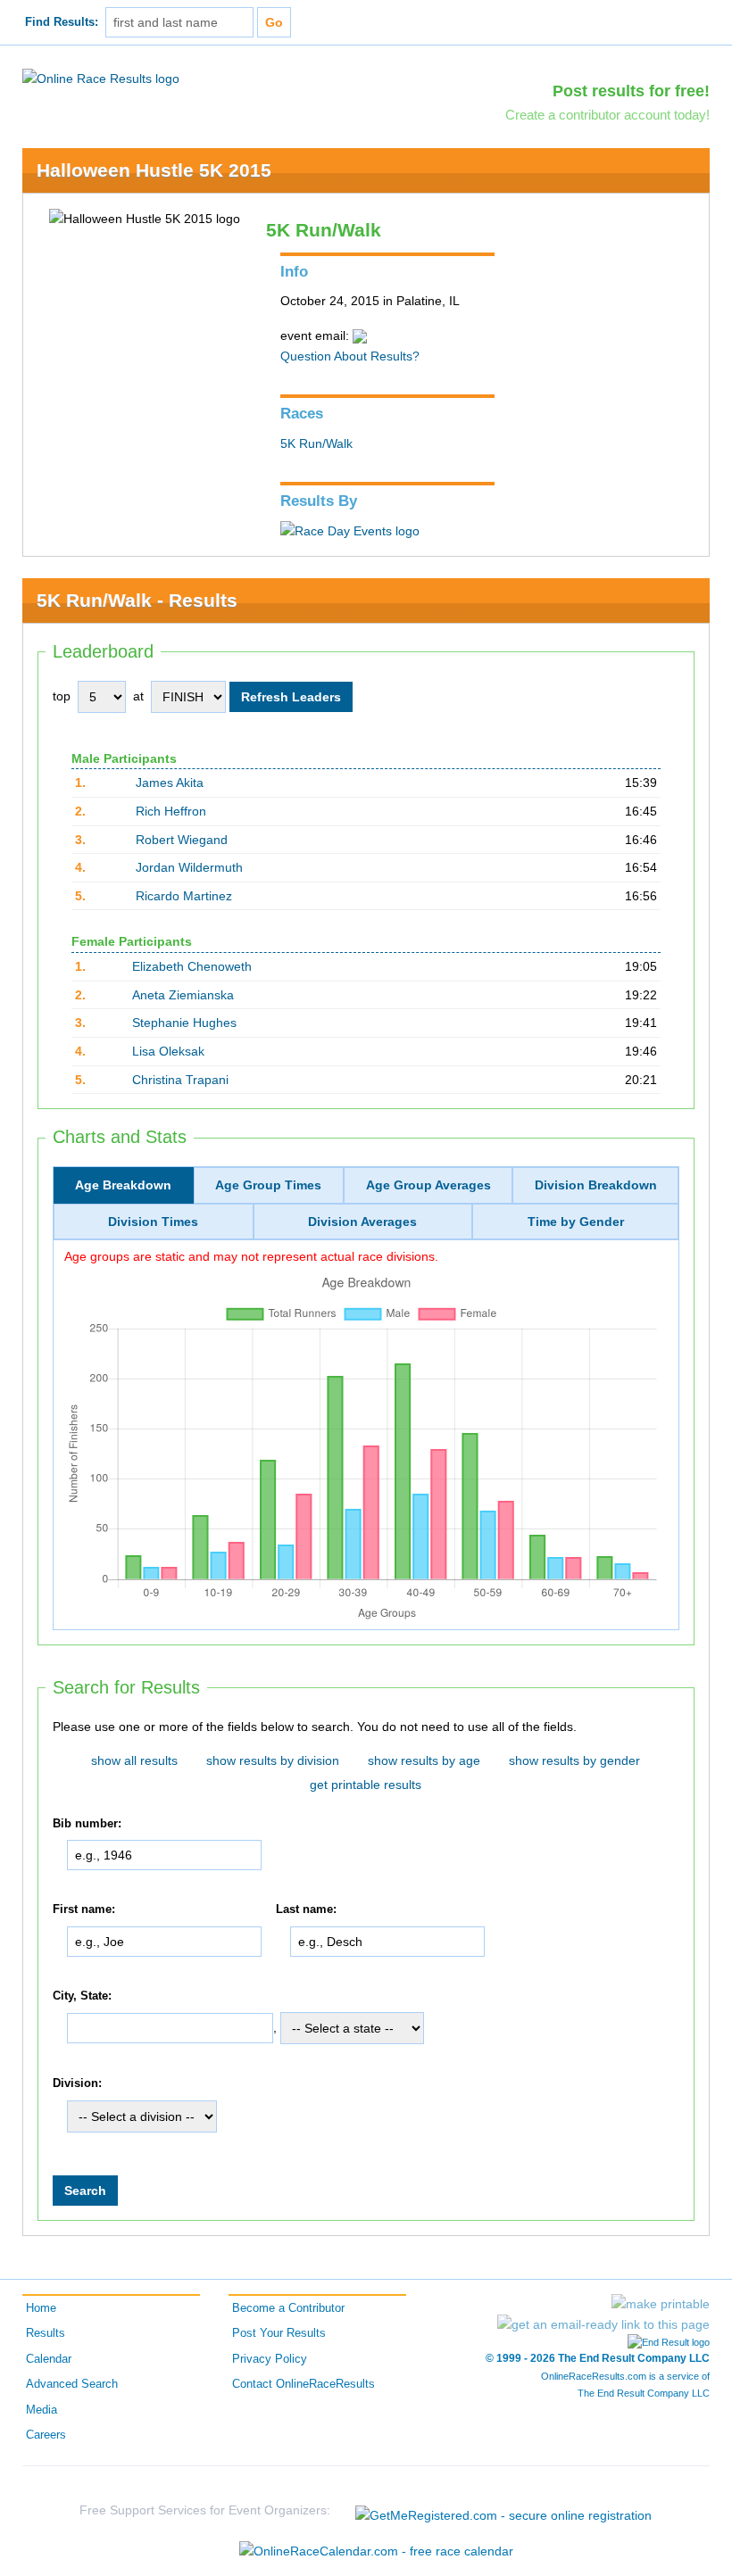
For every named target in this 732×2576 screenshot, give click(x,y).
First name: (84, 1909)
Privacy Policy (270, 2359)
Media (42, 2410)
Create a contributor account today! (607, 115)
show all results (134, 1760)
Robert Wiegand (182, 840)
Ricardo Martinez (184, 896)
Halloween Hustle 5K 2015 (154, 170)
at (138, 696)
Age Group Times (268, 1185)
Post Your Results (279, 2333)
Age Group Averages (428, 1185)
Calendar (49, 2359)
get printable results (366, 1785)
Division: (77, 2084)
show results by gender (574, 1760)
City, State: (82, 1996)
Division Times (153, 1222)
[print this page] (661, 2304)
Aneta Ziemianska (183, 995)
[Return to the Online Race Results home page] (101, 78)
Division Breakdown (596, 1185)
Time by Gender (576, 1222)
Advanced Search (72, 2384)
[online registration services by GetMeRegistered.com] (503, 2510)
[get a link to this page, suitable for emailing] (603, 2324)
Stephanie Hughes (184, 1023)
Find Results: (62, 22)
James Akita (170, 783)
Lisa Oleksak (168, 1051)
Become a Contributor (288, 2308)
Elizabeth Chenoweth (192, 966)
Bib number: (87, 1824)
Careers (46, 2435)
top (62, 696)
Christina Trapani (180, 1080)
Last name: (306, 1909)
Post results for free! (631, 91)
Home (41, 2308)
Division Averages (362, 1222)
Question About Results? (350, 356)
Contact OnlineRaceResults (304, 2384)
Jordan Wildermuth (189, 867)
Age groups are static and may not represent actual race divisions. (251, 1256)
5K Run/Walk (316, 443)
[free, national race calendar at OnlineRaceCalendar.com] (376, 2551)
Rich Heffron (171, 811)
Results (46, 2333)
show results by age (424, 1760)
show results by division (273, 1760)
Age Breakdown (123, 1185)
